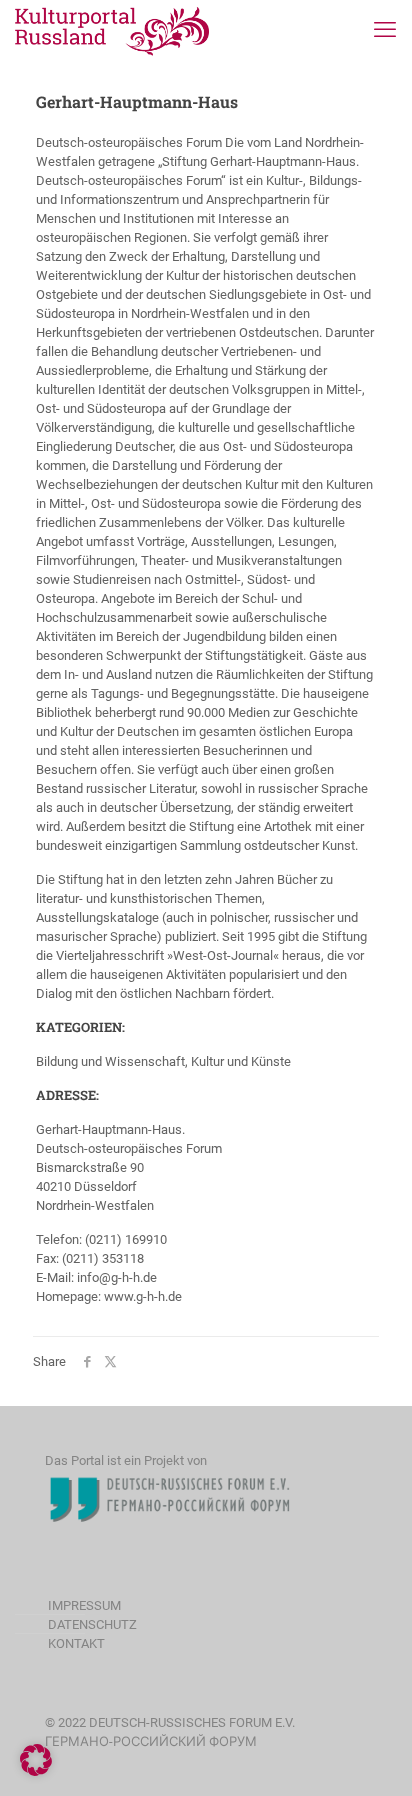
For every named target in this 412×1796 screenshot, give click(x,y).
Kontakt (76, 1643)
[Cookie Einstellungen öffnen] (36, 1771)
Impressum (84, 1605)
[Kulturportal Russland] (112, 30)
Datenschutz (92, 1624)
